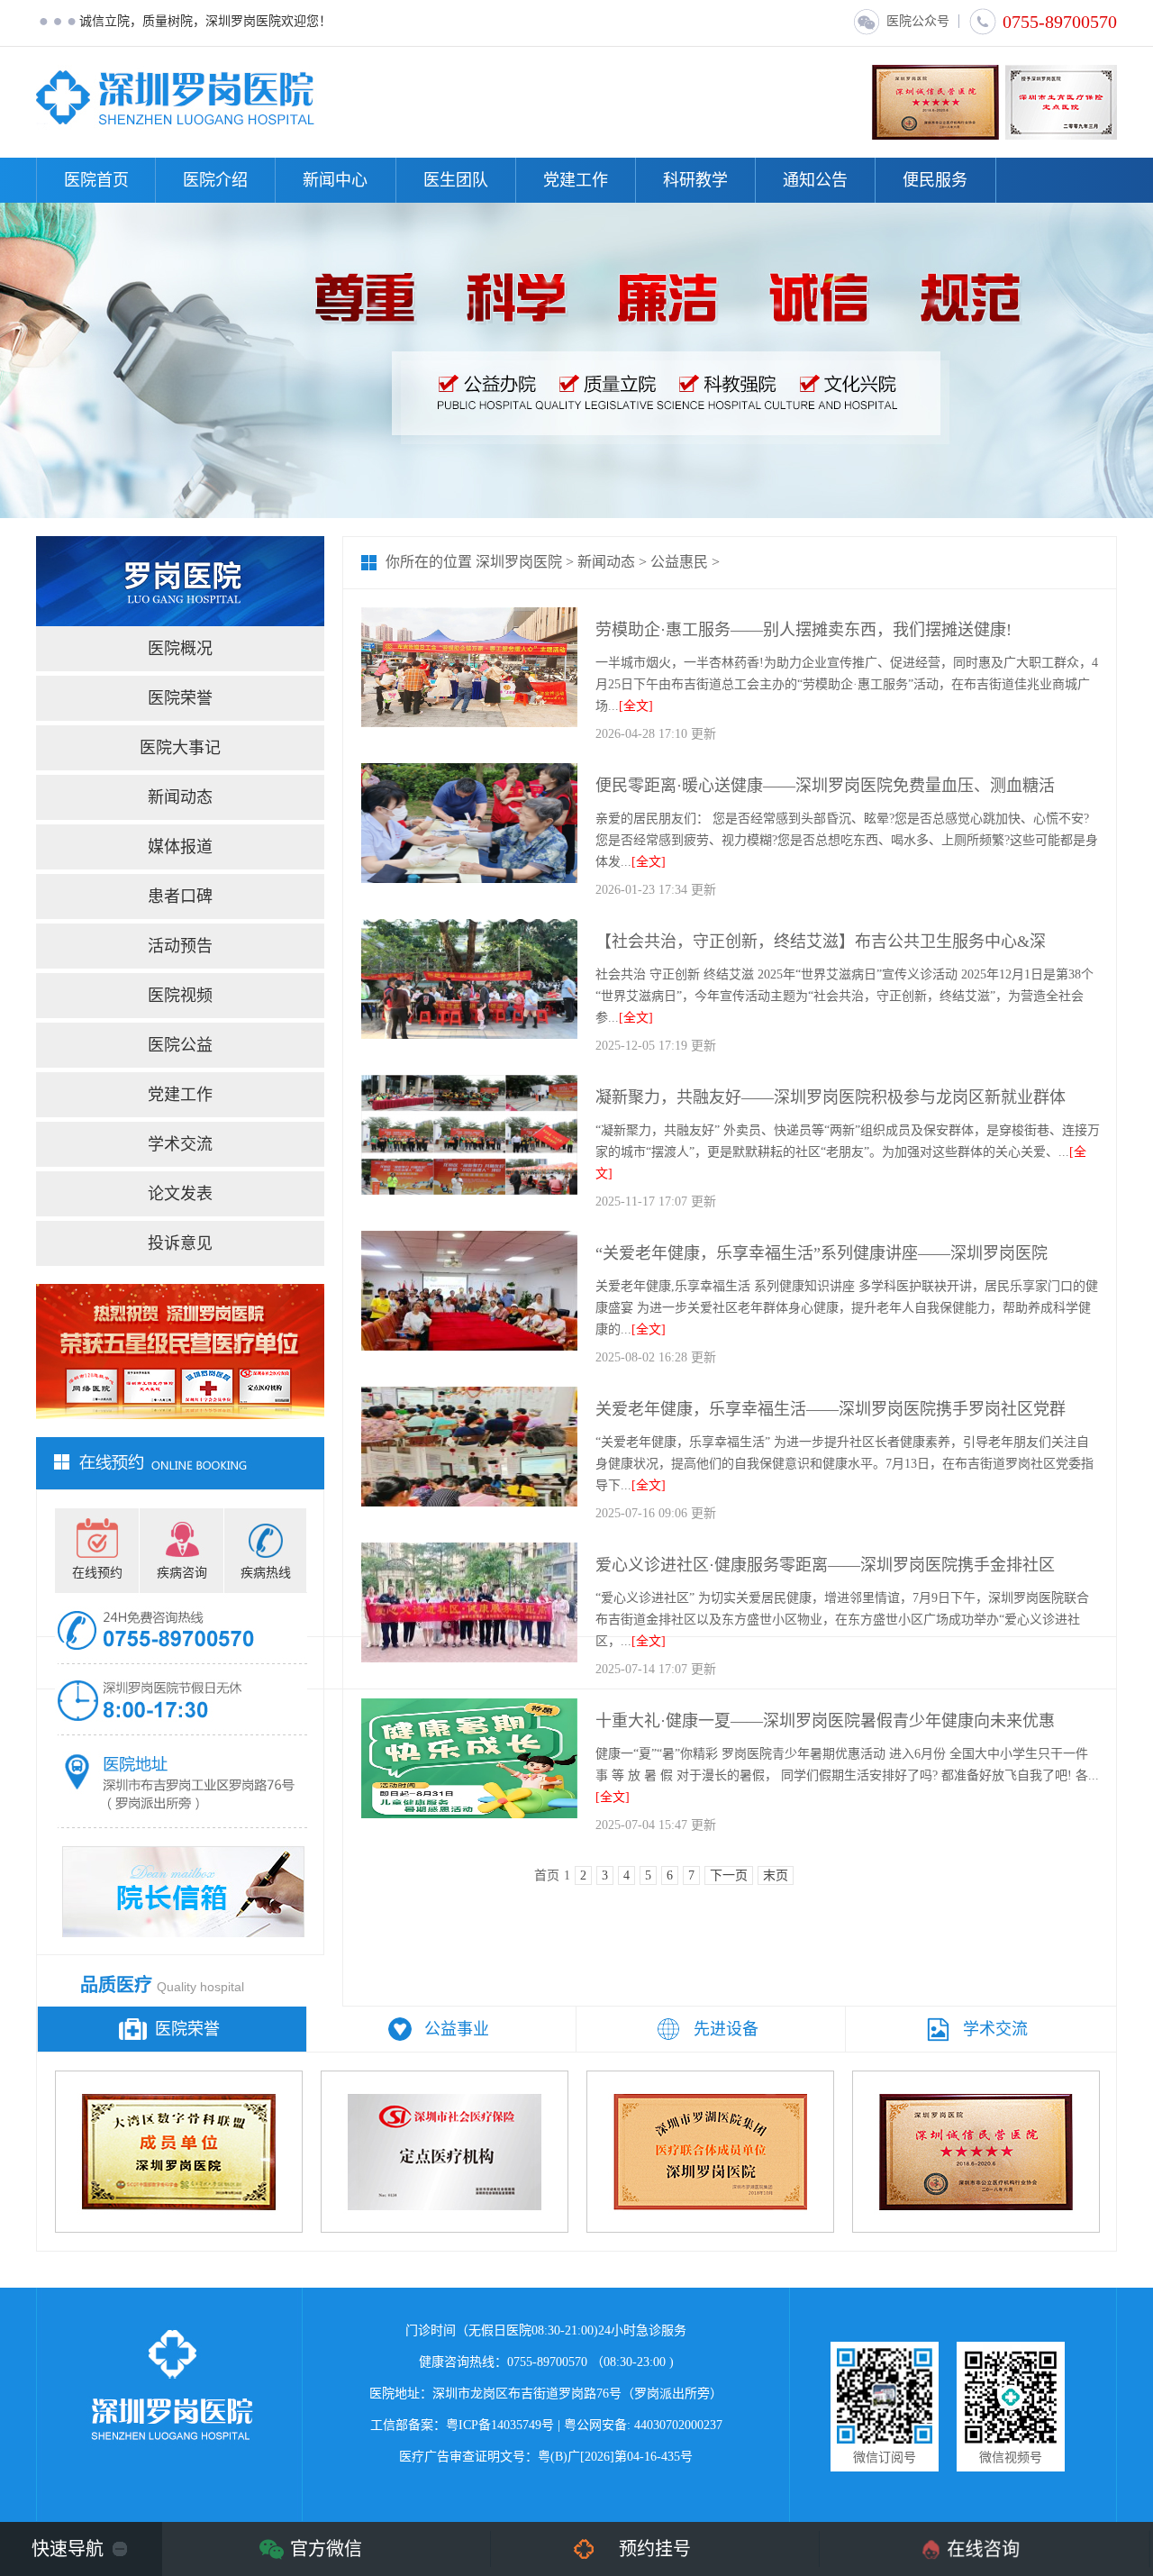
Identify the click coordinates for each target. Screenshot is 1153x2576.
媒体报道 (180, 847)
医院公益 (180, 1045)
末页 (776, 1875)
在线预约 (97, 1573)
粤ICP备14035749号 (500, 2425)
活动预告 (180, 946)
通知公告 (815, 180)
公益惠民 (679, 562)
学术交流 (180, 1144)
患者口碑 (180, 897)
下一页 (729, 1875)
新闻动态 (180, 797)
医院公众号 (918, 21)
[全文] (636, 706)
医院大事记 (180, 748)
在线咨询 (984, 2549)
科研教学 (695, 180)
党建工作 (576, 180)
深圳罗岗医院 (519, 562)
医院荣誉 (180, 698)
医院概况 (180, 649)
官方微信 (326, 2549)
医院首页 (96, 180)
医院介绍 (215, 180)
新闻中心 (335, 180)
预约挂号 (655, 2549)
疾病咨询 (182, 1573)
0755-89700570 (1060, 22)
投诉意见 (180, 1243)
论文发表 (180, 1194)
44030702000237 (678, 2425)
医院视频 (180, 996)
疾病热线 (266, 1573)
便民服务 (935, 180)
